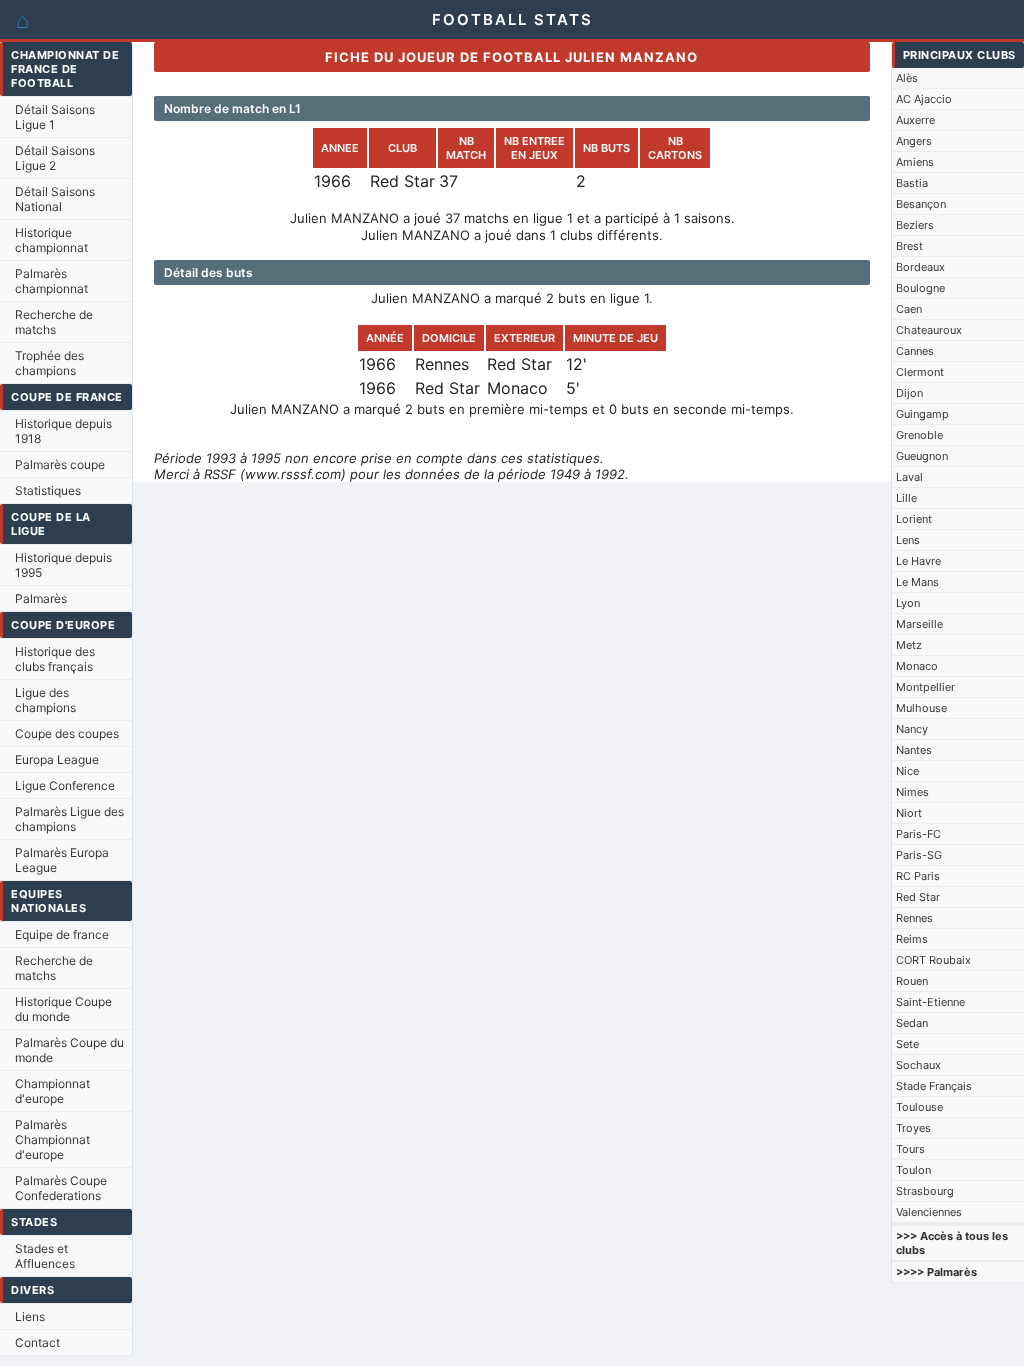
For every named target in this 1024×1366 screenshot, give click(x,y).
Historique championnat (51, 240)
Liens (30, 1316)
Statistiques (48, 490)
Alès (907, 78)
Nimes (912, 792)
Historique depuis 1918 (63, 431)
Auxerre (915, 120)
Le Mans (917, 582)
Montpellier (925, 687)
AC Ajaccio (924, 99)
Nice (907, 771)
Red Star (918, 897)
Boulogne (920, 288)
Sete (907, 1044)
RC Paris (918, 876)
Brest (909, 246)
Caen (909, 309)
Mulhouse (921, 708)
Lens (908, 540)
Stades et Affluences (45, 1256)
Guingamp (922, 414)
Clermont (920, 372)
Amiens (915, 162)
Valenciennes (929, 1212)
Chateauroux (929, 330)
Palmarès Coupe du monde (69, 1050)
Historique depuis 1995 (63, 565)
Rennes (914, 918)
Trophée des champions (49, 363)
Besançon (921, 204)
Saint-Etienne (930, 1002)
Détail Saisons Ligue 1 (55, 117)
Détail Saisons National (55, 199)
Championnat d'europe (52, 1091)
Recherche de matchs (54, 322)
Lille (906, 498)
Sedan (912, 1023)
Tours (910, 1149)
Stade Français (934, 1086)
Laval (909, 477)
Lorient (914, 519)
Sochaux (918, 1065)
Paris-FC (918, 834)
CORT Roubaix (933, 960)
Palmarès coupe (60, 464)
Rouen (912, 981)
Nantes (914, 750)
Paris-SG (919, 855)
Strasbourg (925, 1191)
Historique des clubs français (55, 659)
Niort (909, 813)
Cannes (915, 351)
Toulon (913, 1170)
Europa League (57, 759)
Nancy (912, 729)
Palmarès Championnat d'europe (52, 1139)
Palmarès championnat (51, 281)
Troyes (913, 1128)
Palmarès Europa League (62, 860)
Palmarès (41, 598)
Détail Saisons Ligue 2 (55, 158)
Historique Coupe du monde (63, 1009)
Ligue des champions (45, 700)
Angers (914, 141)
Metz (909, 645)
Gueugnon (922, 456)
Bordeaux (920, 267)
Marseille (919, 624)
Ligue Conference (65, 785)
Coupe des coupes (67, 733)
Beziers (915, 225)
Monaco (917, 666)
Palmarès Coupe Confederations (61, 1188)
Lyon (908, 603)
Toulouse (919, 1107)
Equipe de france (62, 934)
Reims (912, 939)
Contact (37, 1342)
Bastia (912, 183)
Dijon (909, 393)
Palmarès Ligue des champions (69, 819)
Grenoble (919, 435)
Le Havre (918, 561)
